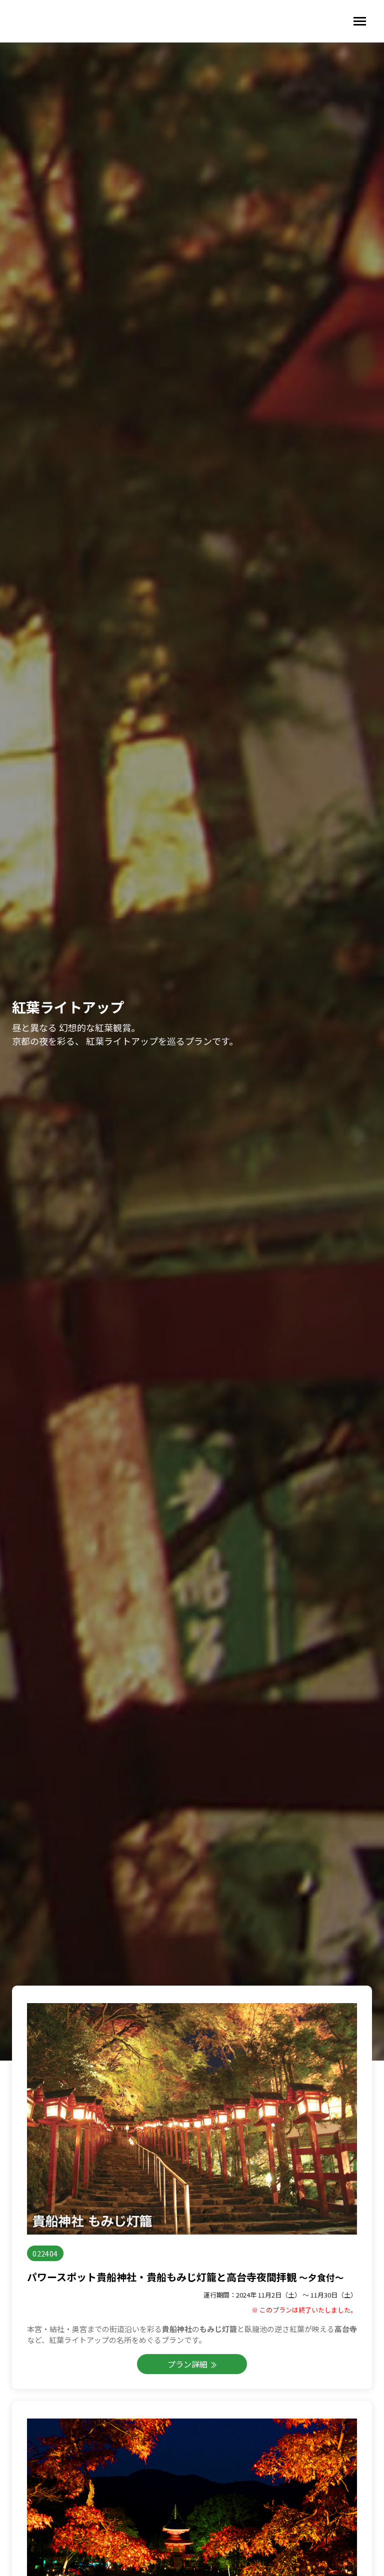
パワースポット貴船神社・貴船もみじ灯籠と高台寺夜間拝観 (185, 2277)
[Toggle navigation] (360, 21)
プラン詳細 (188, 2364)
